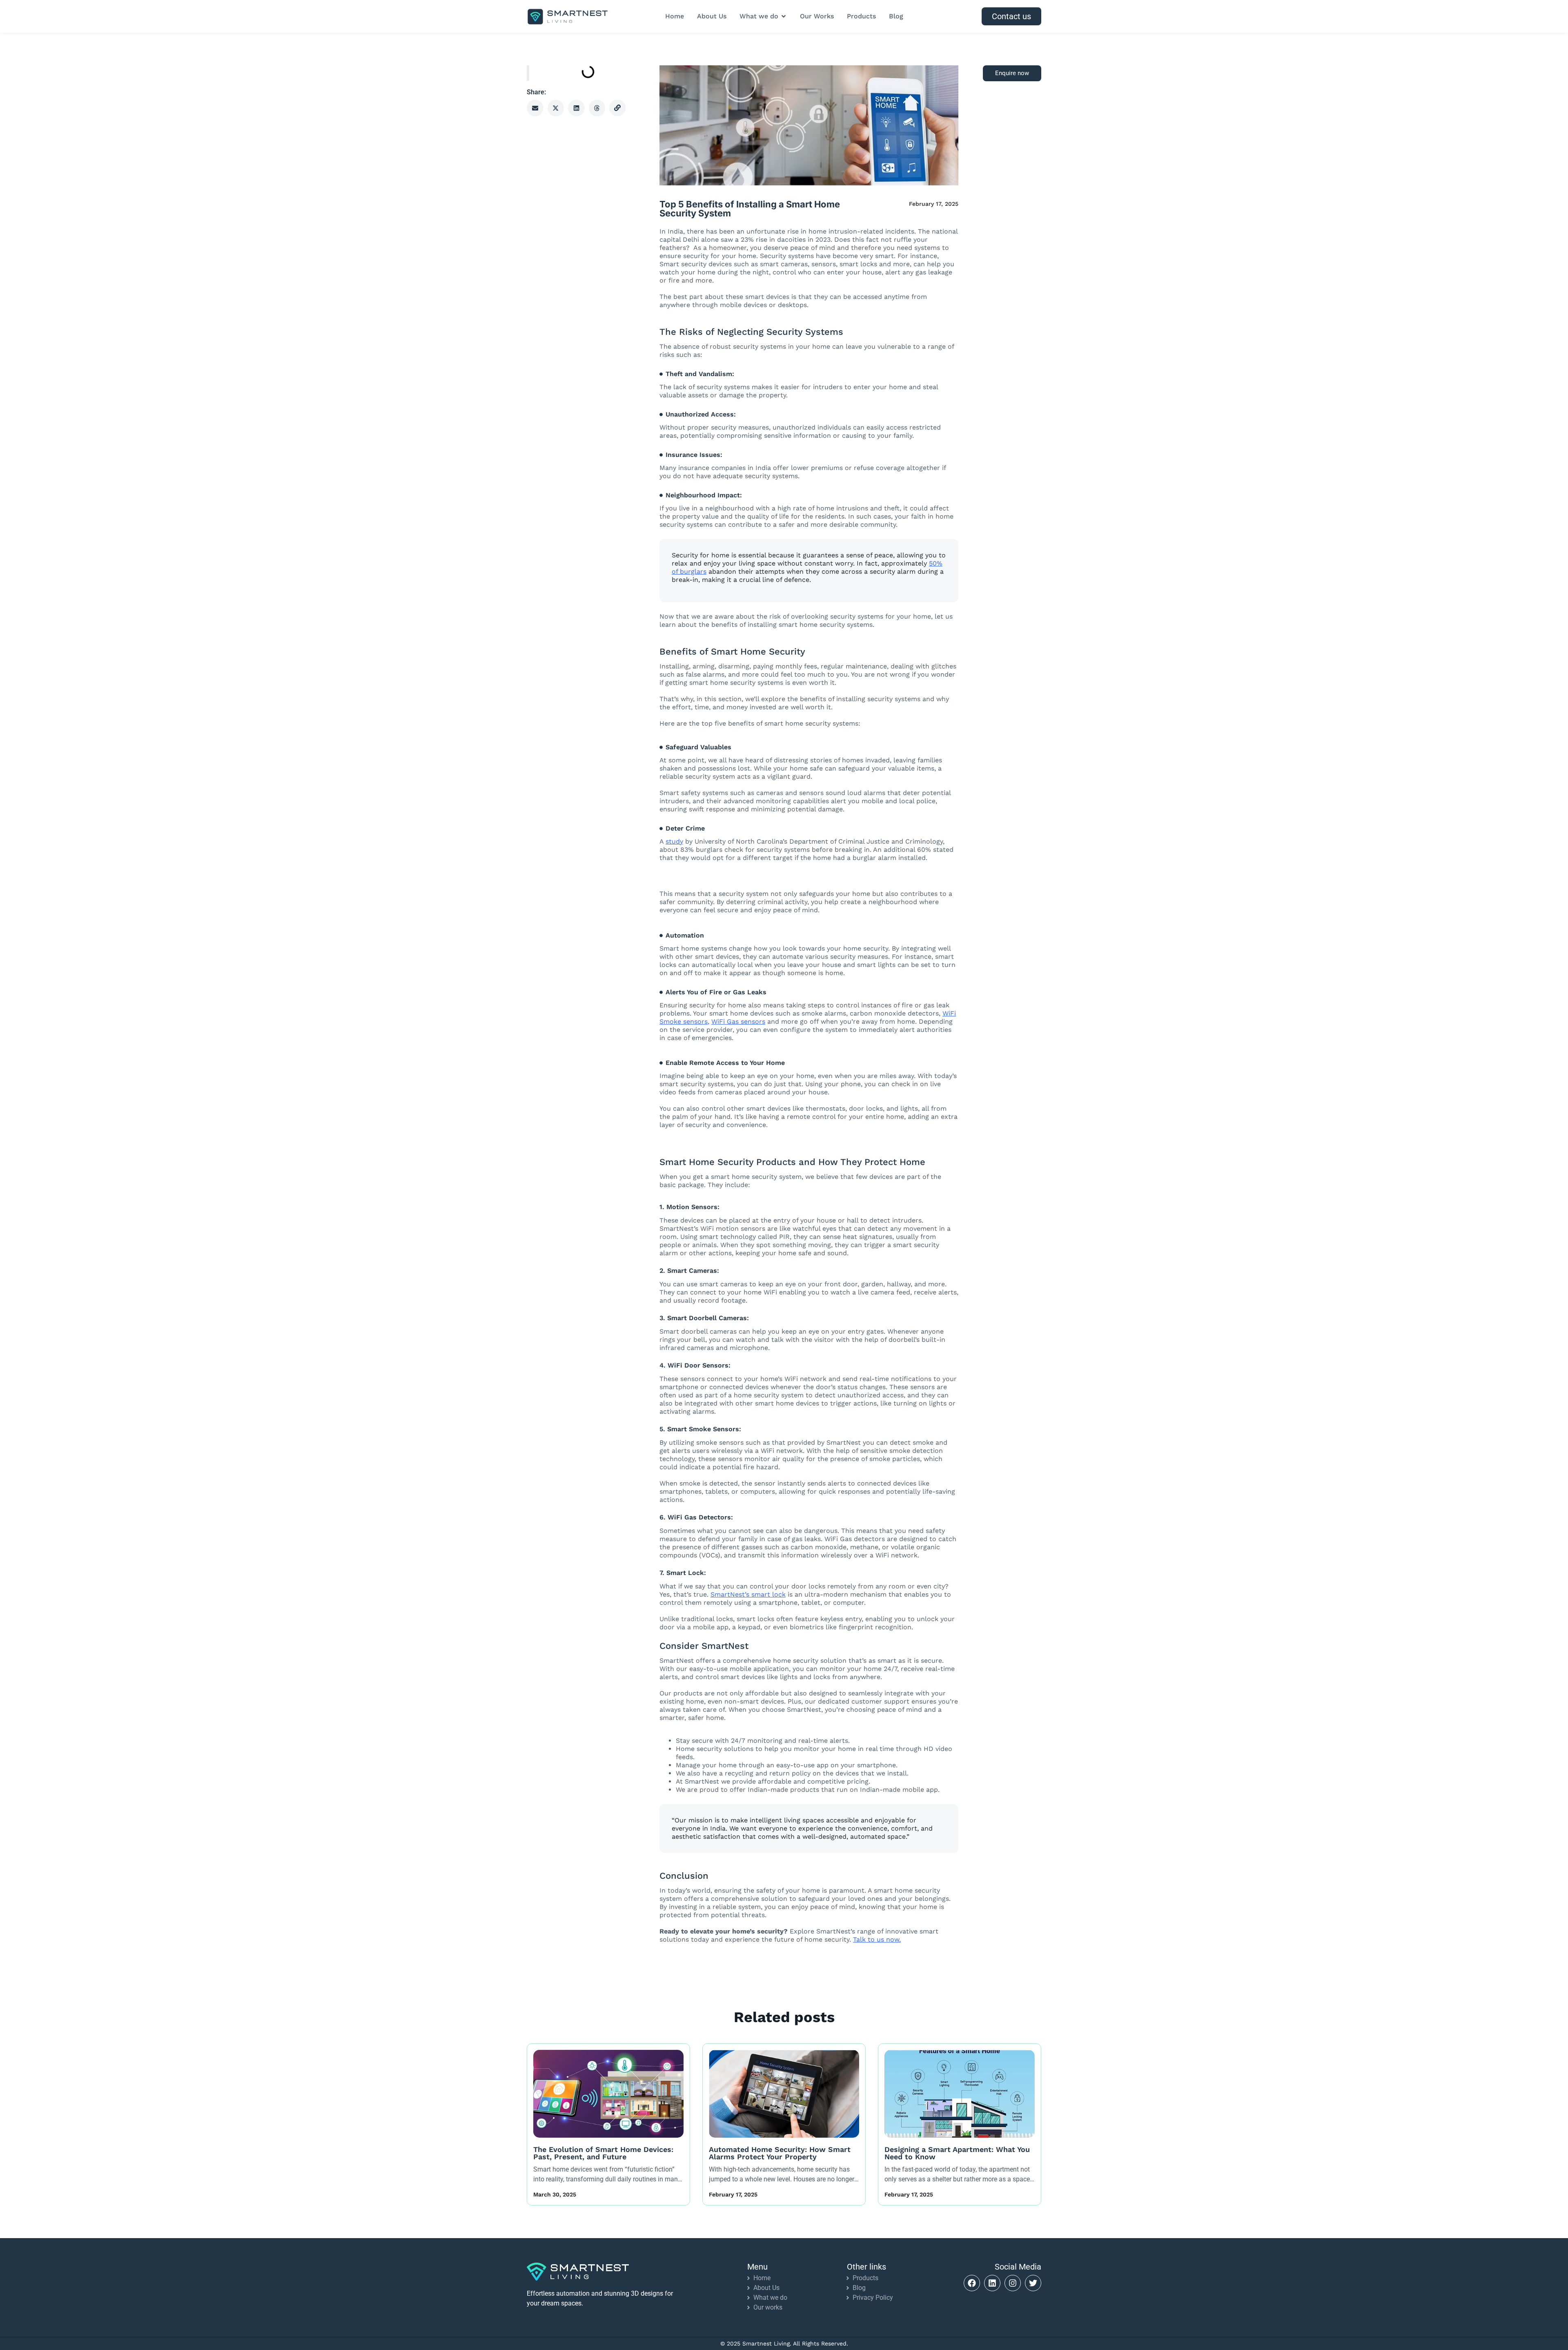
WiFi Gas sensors (738, 1021)
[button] (535, 108)
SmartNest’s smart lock (748, 1594)
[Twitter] (1033, 2283)
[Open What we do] (784, 16)
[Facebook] (972, 2283)
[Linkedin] (992, 2283)
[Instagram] (1013, 2283)
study (674, 841)
